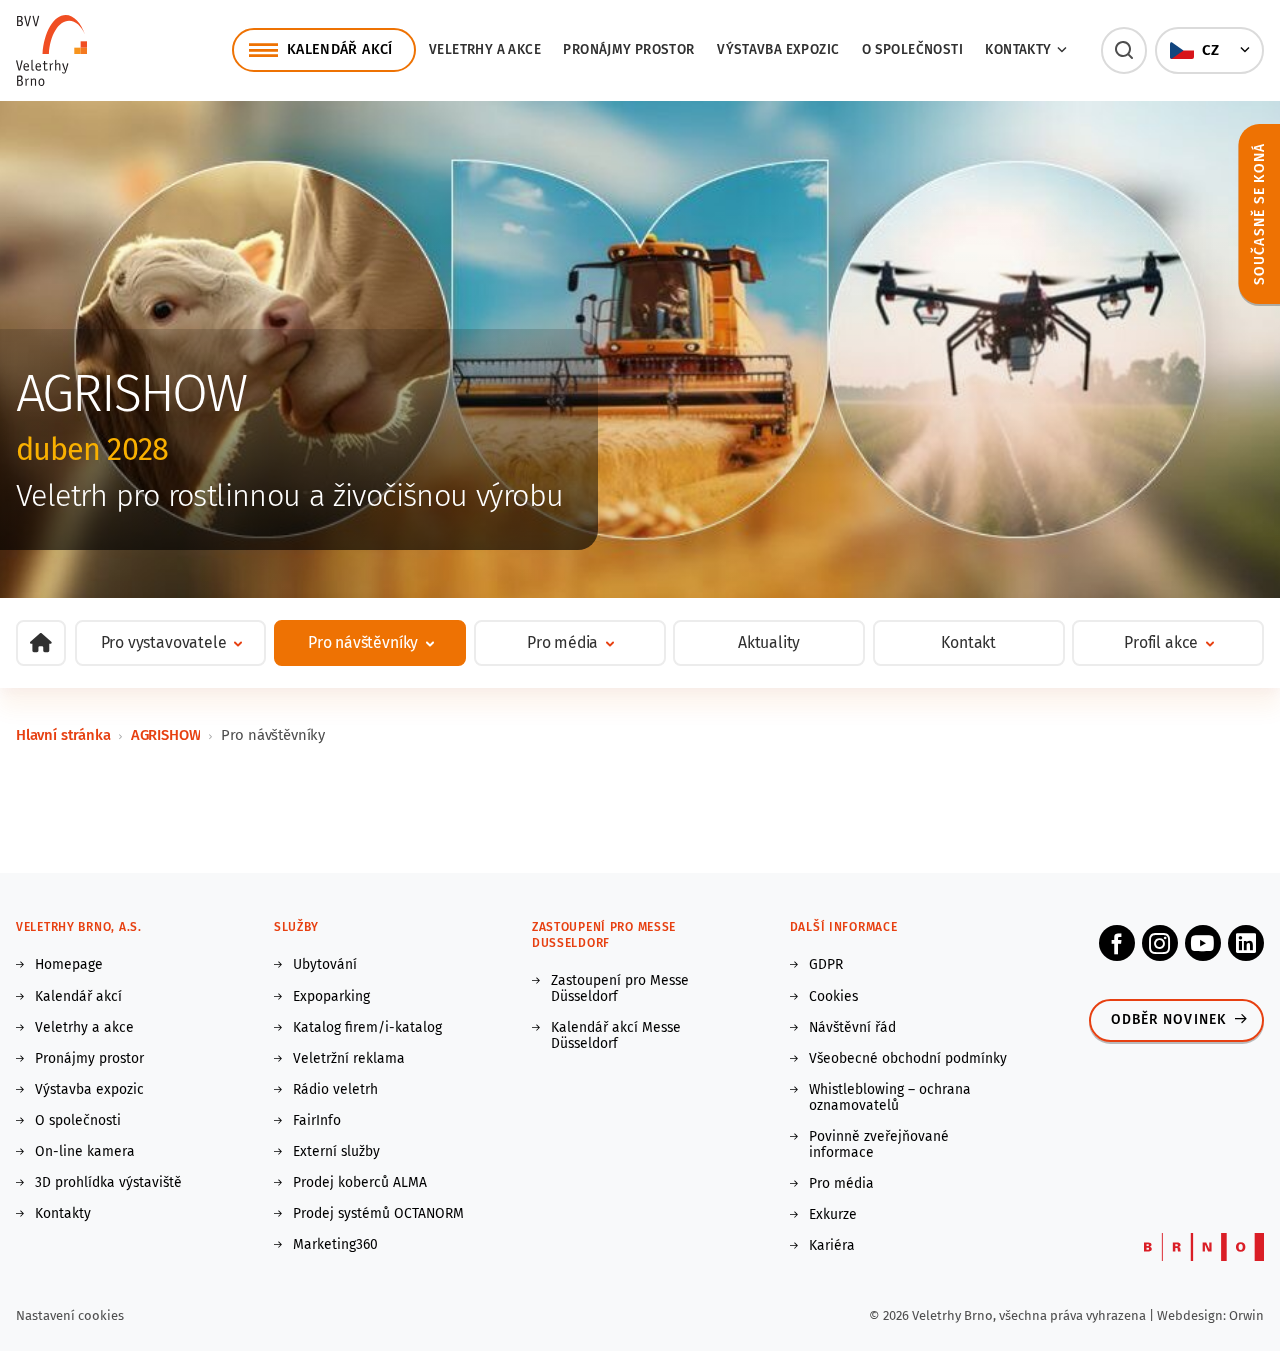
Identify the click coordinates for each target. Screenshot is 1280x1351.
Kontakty (63, 1214)
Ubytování (325, 965)
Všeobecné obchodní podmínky (908, 1059)
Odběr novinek (1169, 1019)
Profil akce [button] (1161, 642)
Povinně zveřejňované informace (879, 1145)
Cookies (833, 997)
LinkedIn (1246, 943)
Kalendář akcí (78, 997)
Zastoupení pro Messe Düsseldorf (620, 989)
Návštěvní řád (852, 1028)
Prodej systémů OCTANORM (378, 1214)
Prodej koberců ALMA (360, 1183)
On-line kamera (85, 1152)
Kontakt (968, 642)
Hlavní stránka (63, 735)
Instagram (1160, 943)
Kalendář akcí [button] (340, 49)
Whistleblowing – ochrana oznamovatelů (890, 1098)
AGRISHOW (166, 735)
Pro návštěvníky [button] (363, 642)
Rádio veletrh (335, 1090)
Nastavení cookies (70, 1315)
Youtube (1203, 943)
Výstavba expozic (778, 49)
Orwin (1246, 1315)
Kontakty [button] (1018, 49)
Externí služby (336, 1152)
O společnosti (912, 49)
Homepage (69, 965)
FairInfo (317, 1121)
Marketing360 (335, 1245)
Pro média (841, 1184)
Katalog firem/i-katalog (367, 1028)
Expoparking (331, 997)
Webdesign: (1193, 1315)
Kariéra (832, 1246)
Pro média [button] (562, 642)
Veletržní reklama (349, 1059)
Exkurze (833, 1215)
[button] (1124, 50)
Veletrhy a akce (485, 49)
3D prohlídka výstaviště (108, 1183)
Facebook (1117, 943)
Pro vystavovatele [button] (164, 642)
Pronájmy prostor (628, 49)
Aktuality (769, 642)
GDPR (826, 965)
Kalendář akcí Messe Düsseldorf (616, 1036)
